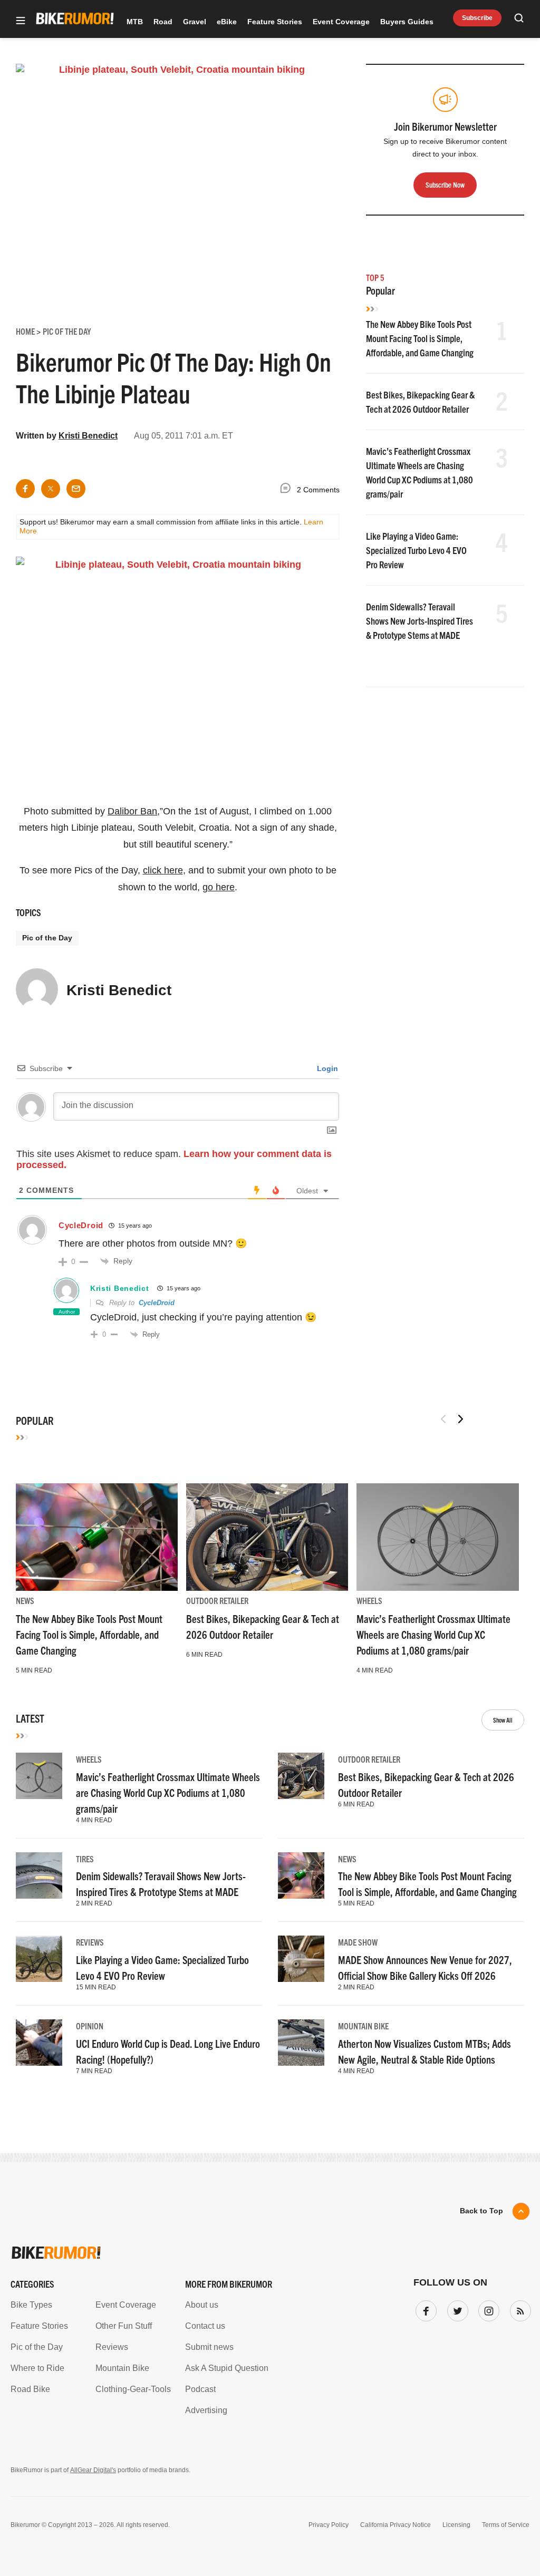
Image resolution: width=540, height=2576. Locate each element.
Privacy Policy (329, 2525)
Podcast (200, 2389)
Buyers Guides (407, 22)
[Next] (460, 1419)
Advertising (206, 2410)
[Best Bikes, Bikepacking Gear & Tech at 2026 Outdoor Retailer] (267, 1537)
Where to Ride (37, 2368)
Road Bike (30, 2389)
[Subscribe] (518, 2309)
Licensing (456, 2525)
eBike (227, 22)
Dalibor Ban (132, 811)
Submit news (209, 2347)
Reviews (90, 1942)
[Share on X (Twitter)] (51, 489)
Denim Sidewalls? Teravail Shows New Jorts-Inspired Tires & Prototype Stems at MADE (420, 621)
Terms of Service (506, 2525)
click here (163, 870)
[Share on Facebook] (25, 489)
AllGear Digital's (93, 2470)
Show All (503, 1720)
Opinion (90, 2026)
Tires (85, 1859)
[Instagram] (487, 2309)
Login (326, 1068)
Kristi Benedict (88, 436)
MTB (135, 22)
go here (219, 887)
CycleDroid (157, 1303)
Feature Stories (275, 22)
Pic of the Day (47, 938)
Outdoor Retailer (217, 1600)
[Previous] (443, 1419)
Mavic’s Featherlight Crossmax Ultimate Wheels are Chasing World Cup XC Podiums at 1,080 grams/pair (433, 1634)
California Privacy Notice (396, 2525)
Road (163, 22)
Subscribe (477, 18)
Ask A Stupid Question (227, 2368)
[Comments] (288, 490)
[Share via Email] (76, 489)
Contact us (205, 2326)
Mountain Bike (363, 2026)
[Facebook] (424, 2309)
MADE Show (358, 1942)
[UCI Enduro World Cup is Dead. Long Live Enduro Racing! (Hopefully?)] (39, 2043)
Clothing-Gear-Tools (133, 2389)
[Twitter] (456, 2309)
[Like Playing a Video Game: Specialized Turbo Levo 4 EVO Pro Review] (39, 1959)
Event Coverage (341, 22)
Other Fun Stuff (124, 2326)
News (25, 1600)
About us (202, 2305)
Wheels (369, 1600)
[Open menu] (21, 21)
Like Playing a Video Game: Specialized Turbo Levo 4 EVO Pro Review (416, 550)
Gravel (195, 22)
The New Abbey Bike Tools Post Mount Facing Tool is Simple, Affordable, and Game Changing (420, 338)
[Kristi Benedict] (37, 994)
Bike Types (31, 2305)
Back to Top (481, 2211)
